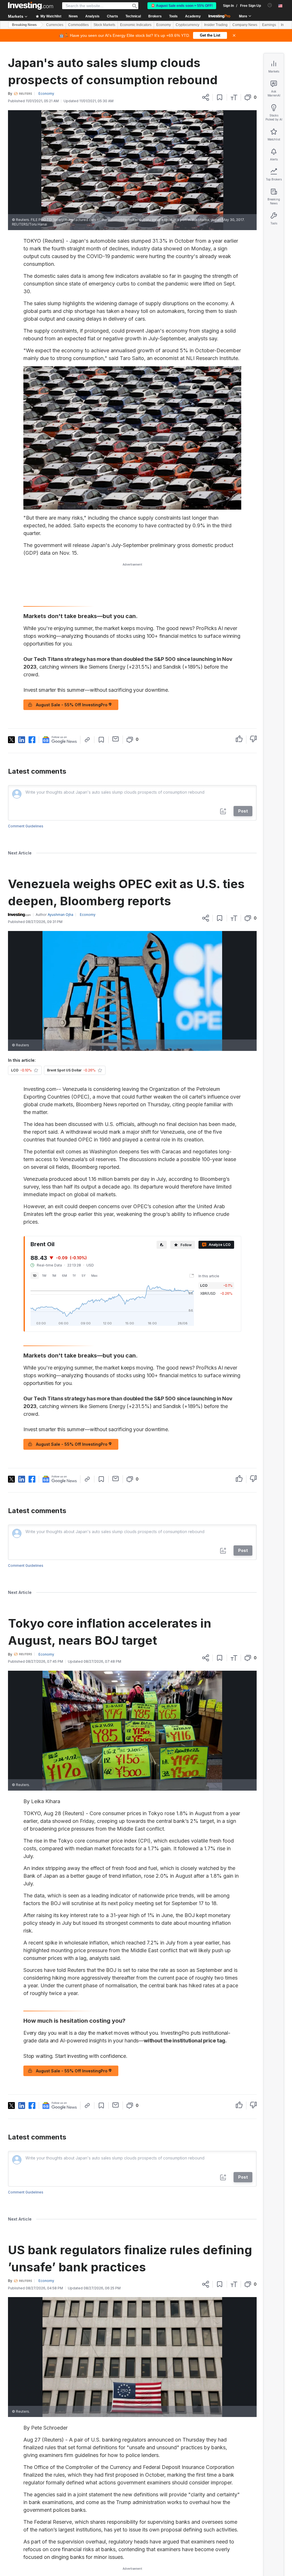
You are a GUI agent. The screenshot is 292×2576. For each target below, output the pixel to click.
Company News (245, 25)
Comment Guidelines (26, 826)
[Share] (206, 97)
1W (44, 1276)
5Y (84, 1276)
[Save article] (220, 97)
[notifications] (270, 5)
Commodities (78, 25)
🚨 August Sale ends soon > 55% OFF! (182, 6)
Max (94, 1276)
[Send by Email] (116, 739)
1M (54, 1276)
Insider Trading (216, 25)
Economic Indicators (136, 25)
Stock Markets (104, 25)
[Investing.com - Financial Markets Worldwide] (31, 6)
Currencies (55, 25)
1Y (74, 1276)
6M (64, 1276)
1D (35, 1276)
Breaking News (24, 25)
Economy (164, 25)
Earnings (269, 25)
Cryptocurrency (187, 25)
